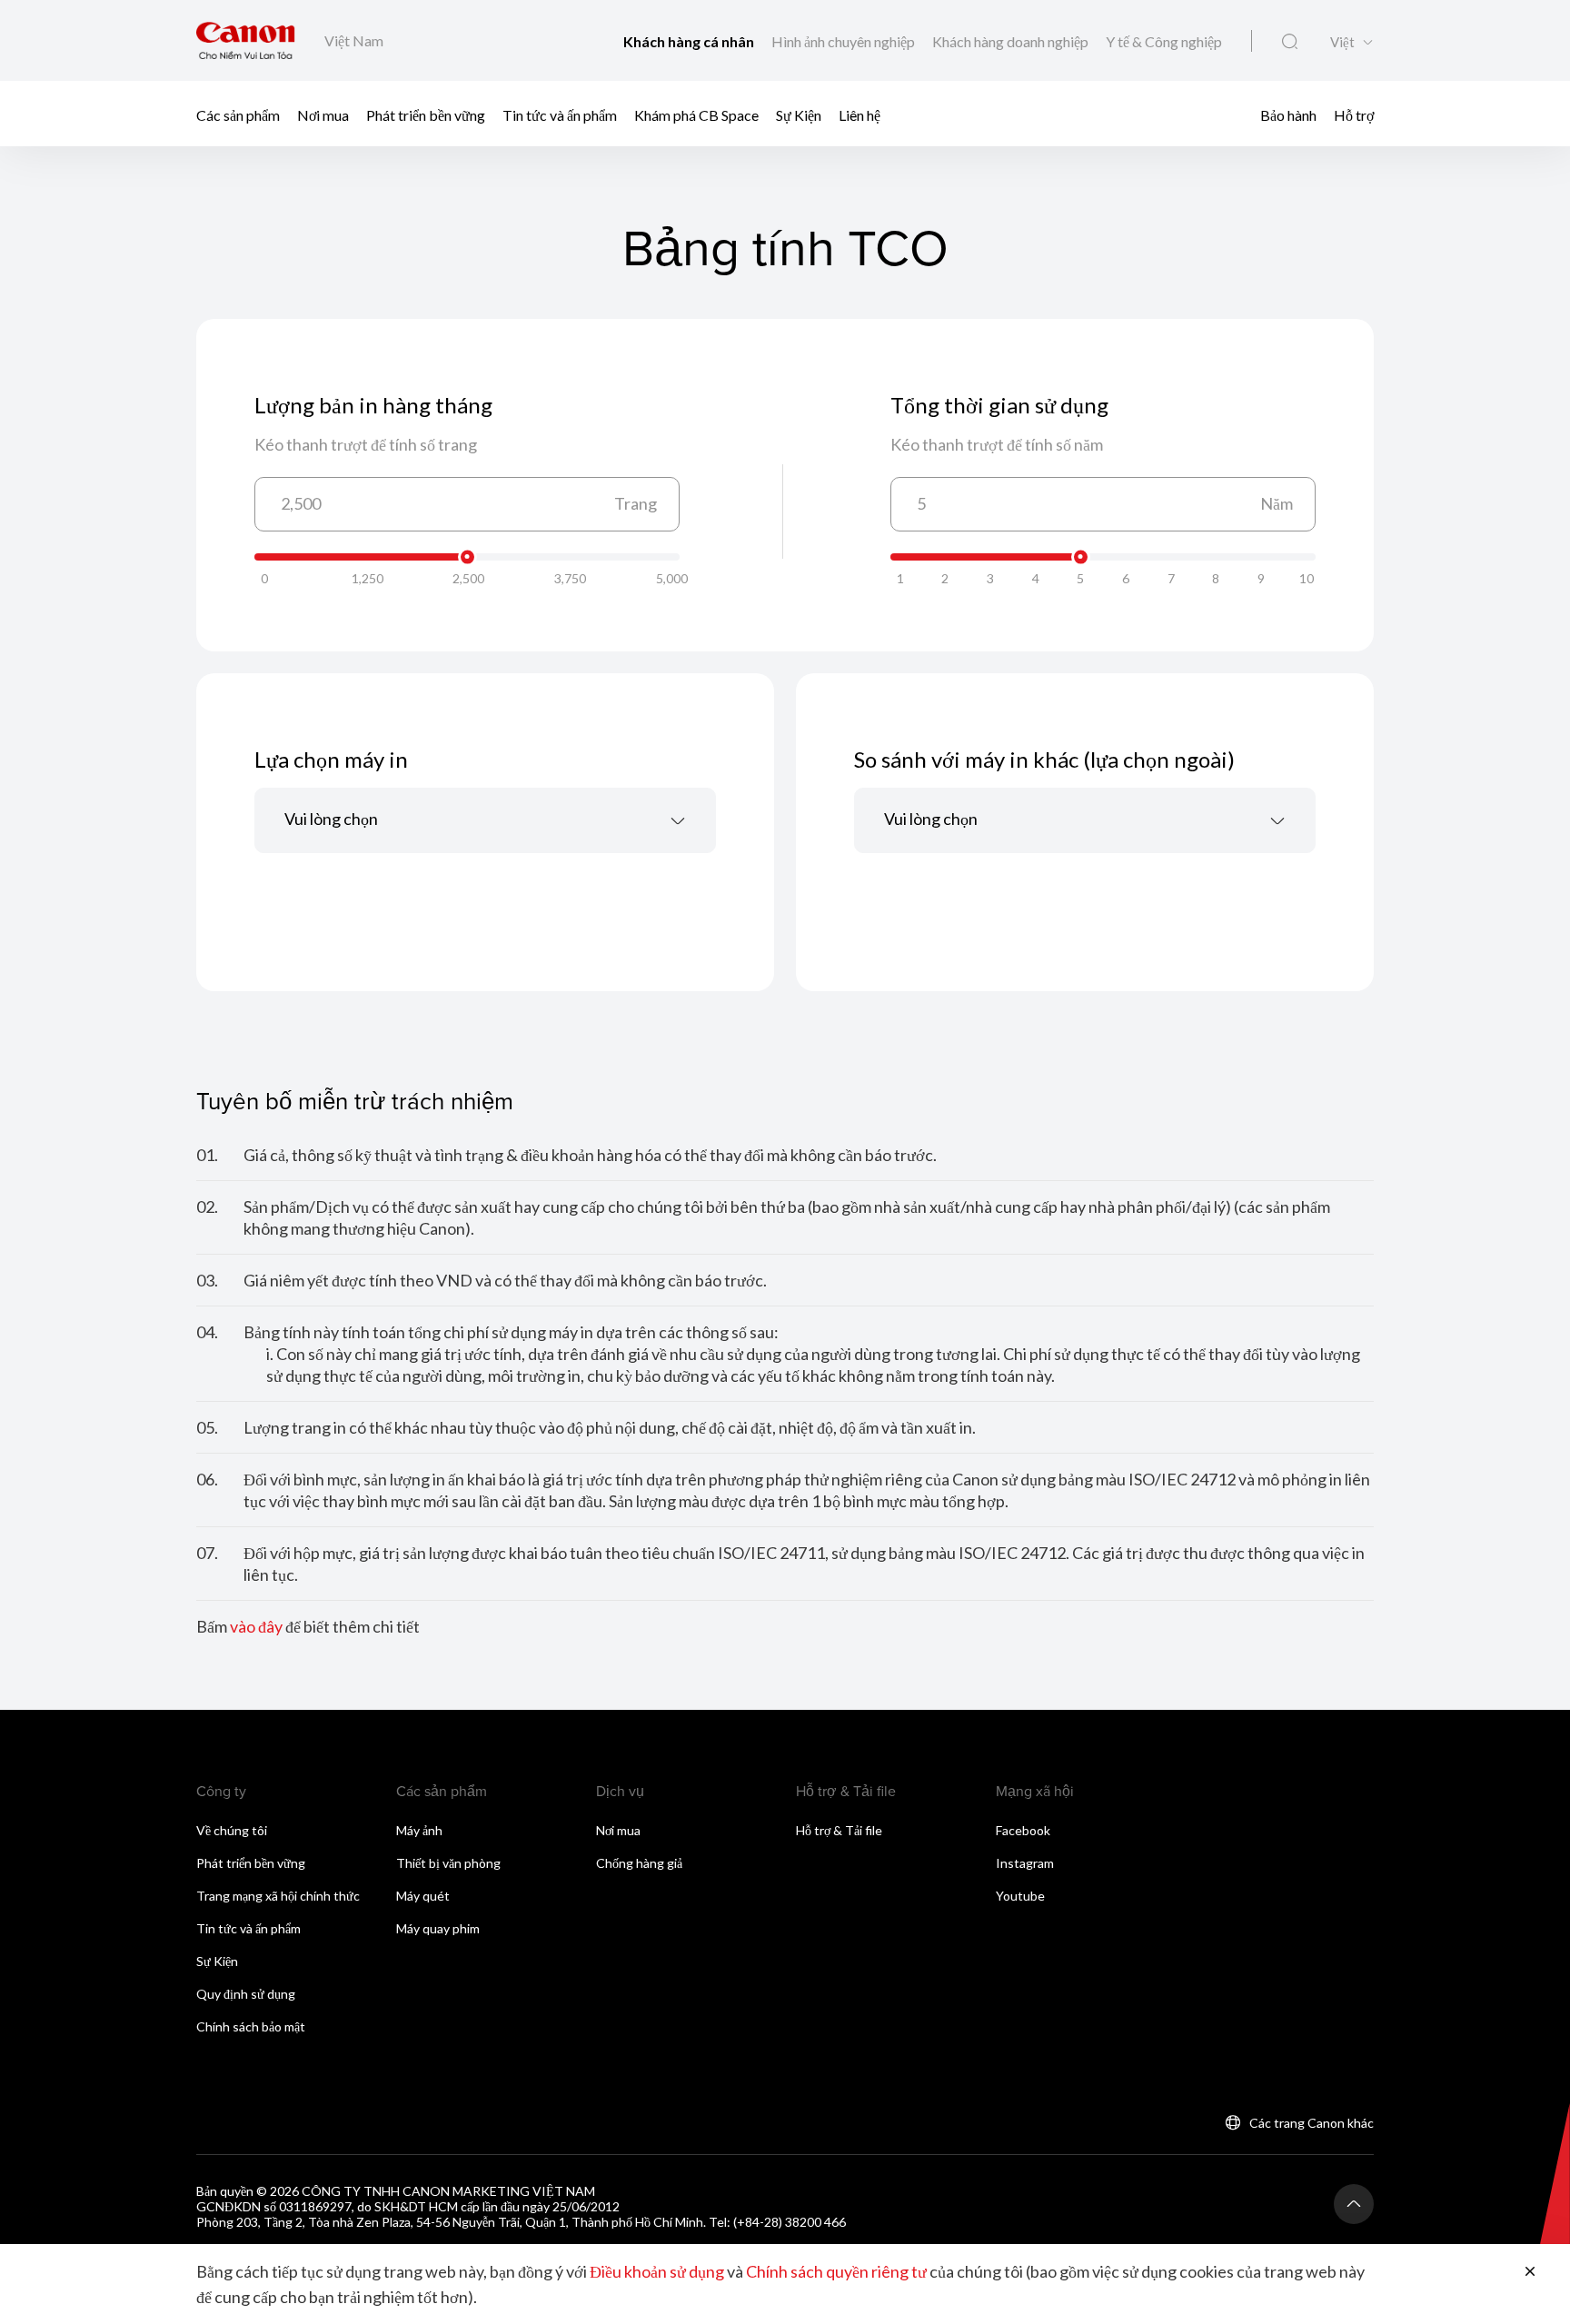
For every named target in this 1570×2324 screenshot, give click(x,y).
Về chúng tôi (232, 1830)
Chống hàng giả (639, 1863)
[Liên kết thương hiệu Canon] (246, 40)
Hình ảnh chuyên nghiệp (845, 41)
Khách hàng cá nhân (690, 41)
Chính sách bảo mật (251, 2026)
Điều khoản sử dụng (657, 2271)
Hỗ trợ (1354, 114)
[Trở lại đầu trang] (1354, 2204)
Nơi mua (323, 114)
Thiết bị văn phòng (448, 1863)
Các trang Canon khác (1312, 2123)
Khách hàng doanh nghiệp (1012, 41)
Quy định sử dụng (246, 1994)
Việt (1342, 42)
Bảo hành (1288, 114)
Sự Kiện (799, 114)
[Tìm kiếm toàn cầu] (1290, 42)
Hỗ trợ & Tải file (839, 1830)
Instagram (1025, 1863)
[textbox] (485, 820)
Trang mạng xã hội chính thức (278, 1896)
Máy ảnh (419, 1830)
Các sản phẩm (238, 114)
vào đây (256, 1626)
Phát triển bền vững (426, 114)
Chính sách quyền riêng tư (836, 2271)
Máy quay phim (438, 1928)
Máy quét (423, 1896)
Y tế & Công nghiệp (1164, 41)
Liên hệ (860, 114)
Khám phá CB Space (696, 114)
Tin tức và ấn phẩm (560, 114)
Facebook (1023, 1830)
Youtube (1020, 1896)
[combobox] (485, 820)
